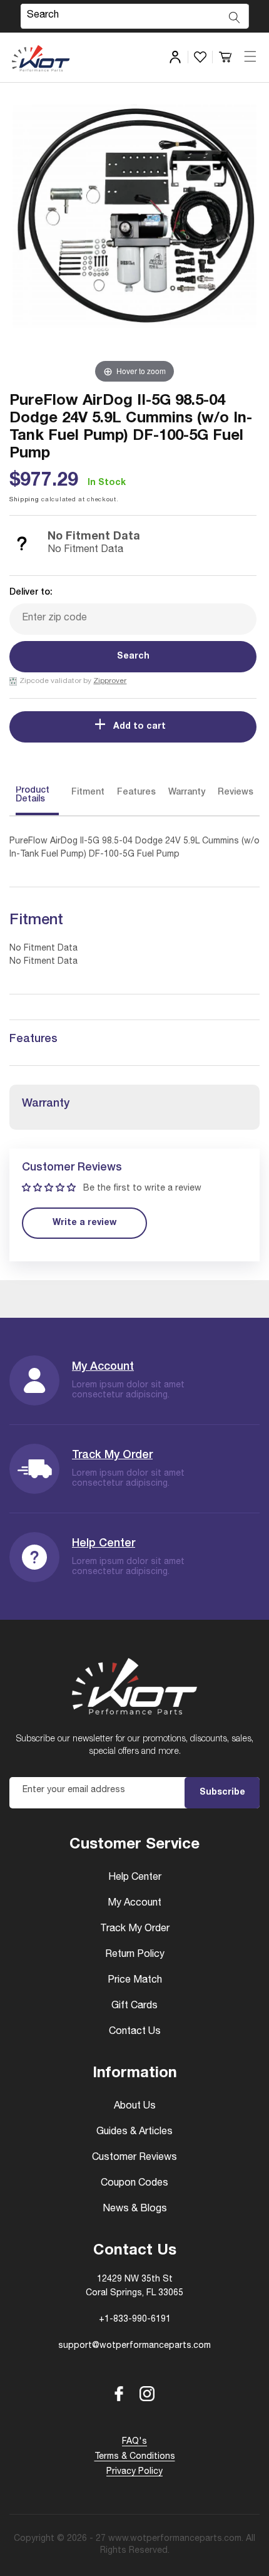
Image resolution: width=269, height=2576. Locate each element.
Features (136, 793)
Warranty (187, 793)
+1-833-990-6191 (135, 2320)
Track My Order (112, 1456)
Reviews (236, 793)
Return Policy (135, 1955)
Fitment (88, 793)
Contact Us (135, 2032)
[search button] (235, 18)
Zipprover (110, 681)
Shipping (24, 500)
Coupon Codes (134, 2184)
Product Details (33, 795)
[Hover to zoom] (134, 244)
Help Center (104, 1544)
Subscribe (222, 1793)
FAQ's (134, 2442)
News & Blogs (135, 2209)
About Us (135, 2107)
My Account (103, 1367)
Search (133, 657)
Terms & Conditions (135, 2457)
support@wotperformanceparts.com (134, 2346)
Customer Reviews (134, 2158)
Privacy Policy (134, 2472)
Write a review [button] (84, 1223)
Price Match (135, 1981)
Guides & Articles (134, 2132)
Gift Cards (134, 2006)
